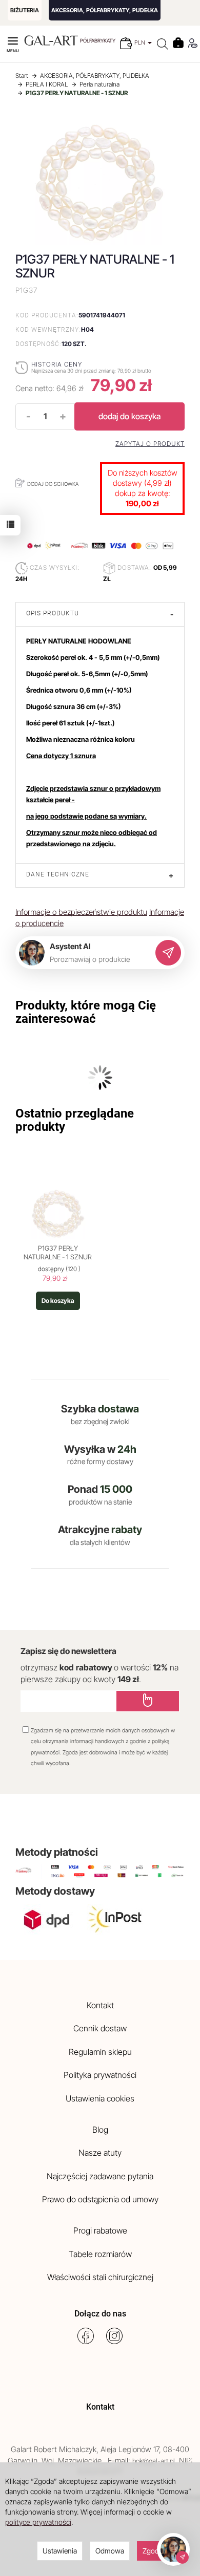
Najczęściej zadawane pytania (100, 2176)
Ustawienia (60, 2551)
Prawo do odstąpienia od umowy (100, 2199)
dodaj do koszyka (129, 416)
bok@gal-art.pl (154, 2461)
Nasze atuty (100, 2153)
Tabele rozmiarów (100, 2254)
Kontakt (100, 2005)
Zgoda (153, 2551)
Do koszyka (58, 1301)
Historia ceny (57, 364)
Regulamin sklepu (100, 2052)
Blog (100, 2130)
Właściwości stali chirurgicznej (100, 2277)
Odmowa (110, 2551)
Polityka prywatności (100, 2075)
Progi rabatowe (100, 2230)
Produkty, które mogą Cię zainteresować (86, 1012)
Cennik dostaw (100, 2028)
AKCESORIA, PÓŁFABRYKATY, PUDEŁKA (105, 10)
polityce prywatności (38, 2522)
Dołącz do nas (100, 2314)
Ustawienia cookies (100, 2098)
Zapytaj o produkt (150, 444)
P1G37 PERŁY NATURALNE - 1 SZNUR (58, 1253)
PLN (141, 42)
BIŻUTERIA (25, 10)
